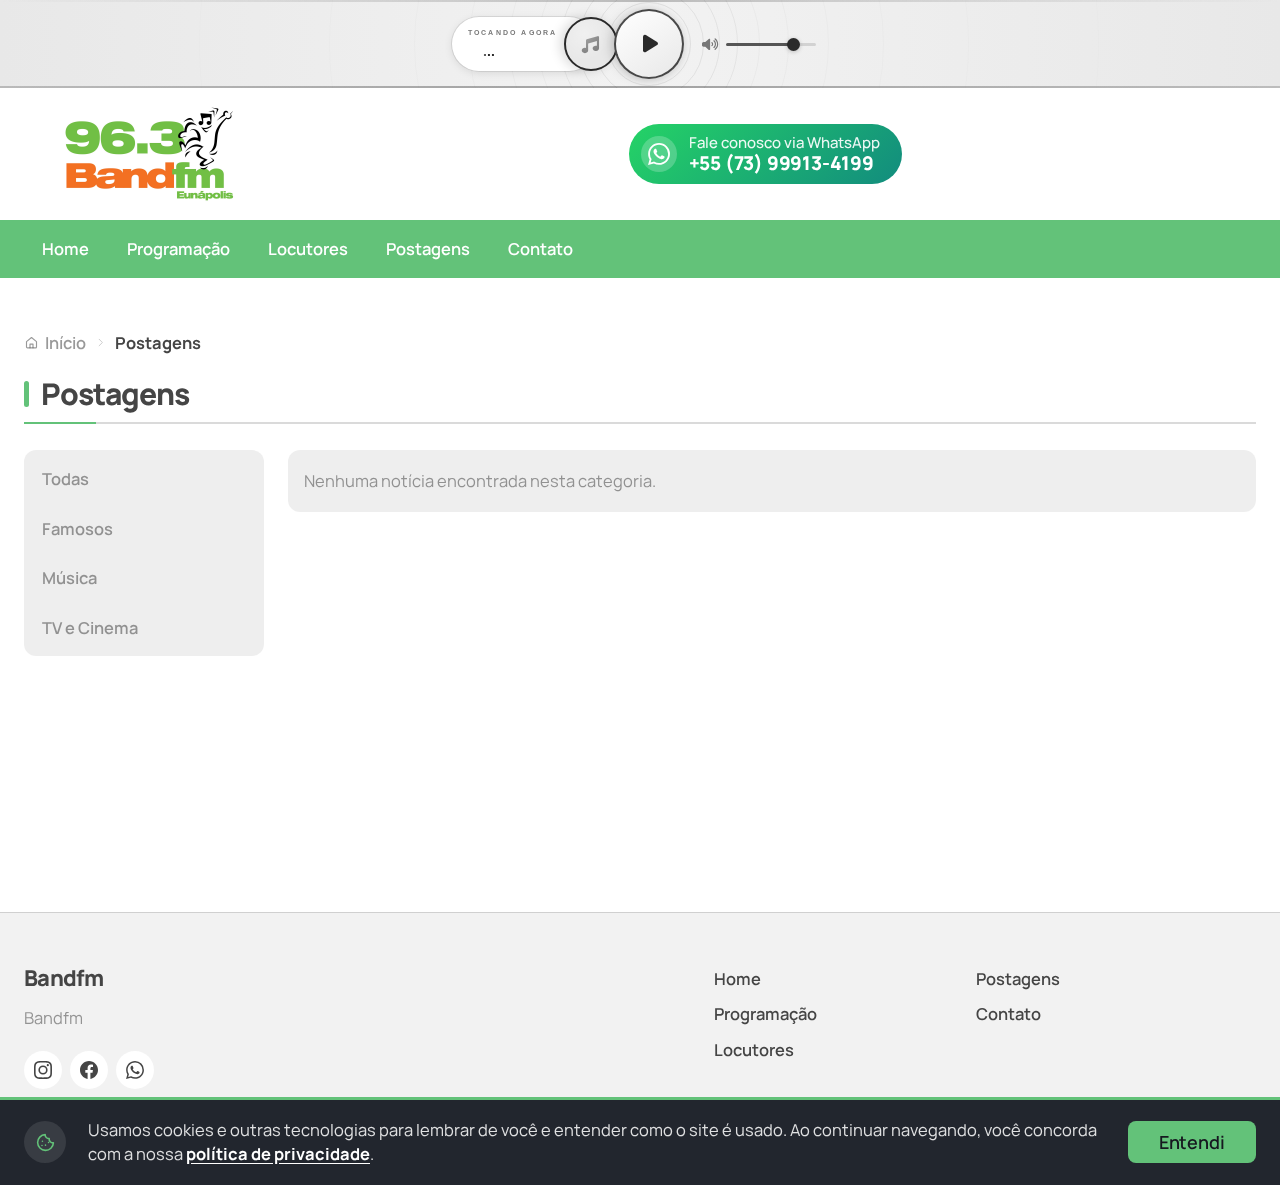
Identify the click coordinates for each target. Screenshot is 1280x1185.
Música (69, 577)
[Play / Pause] (649, 44)
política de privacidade (278, 1153)
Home (65, 248)
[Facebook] (89, 1070)
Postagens (428, 248)
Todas (65, 478)
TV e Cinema (90, 627)
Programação (178, 248)
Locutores (308, 248)
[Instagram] (43, 1070)
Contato (540, 248)
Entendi (1192, 1142)
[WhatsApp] (135, 1070)
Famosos (77, 528)
